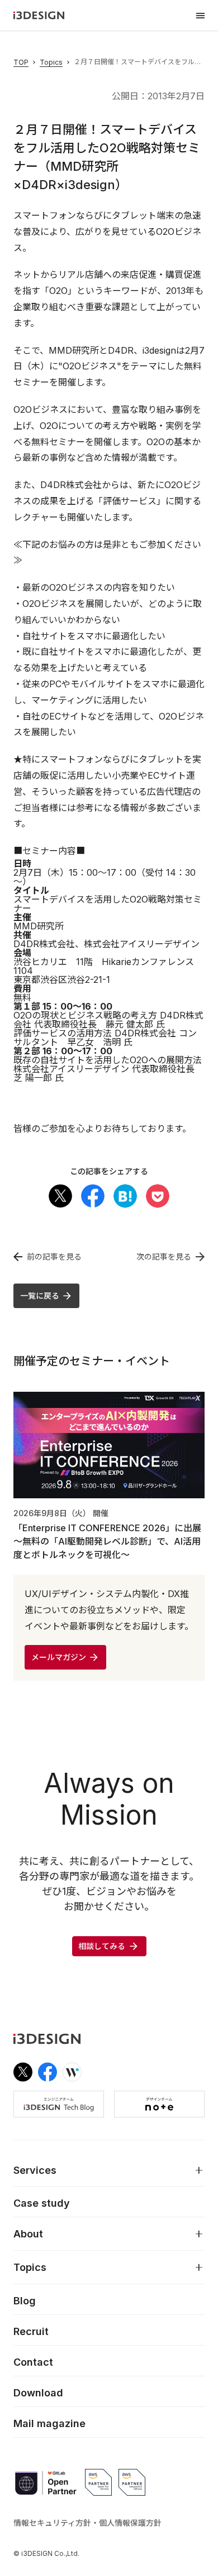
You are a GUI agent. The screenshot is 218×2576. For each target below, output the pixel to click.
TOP (21, 62)
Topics (51, 62)
